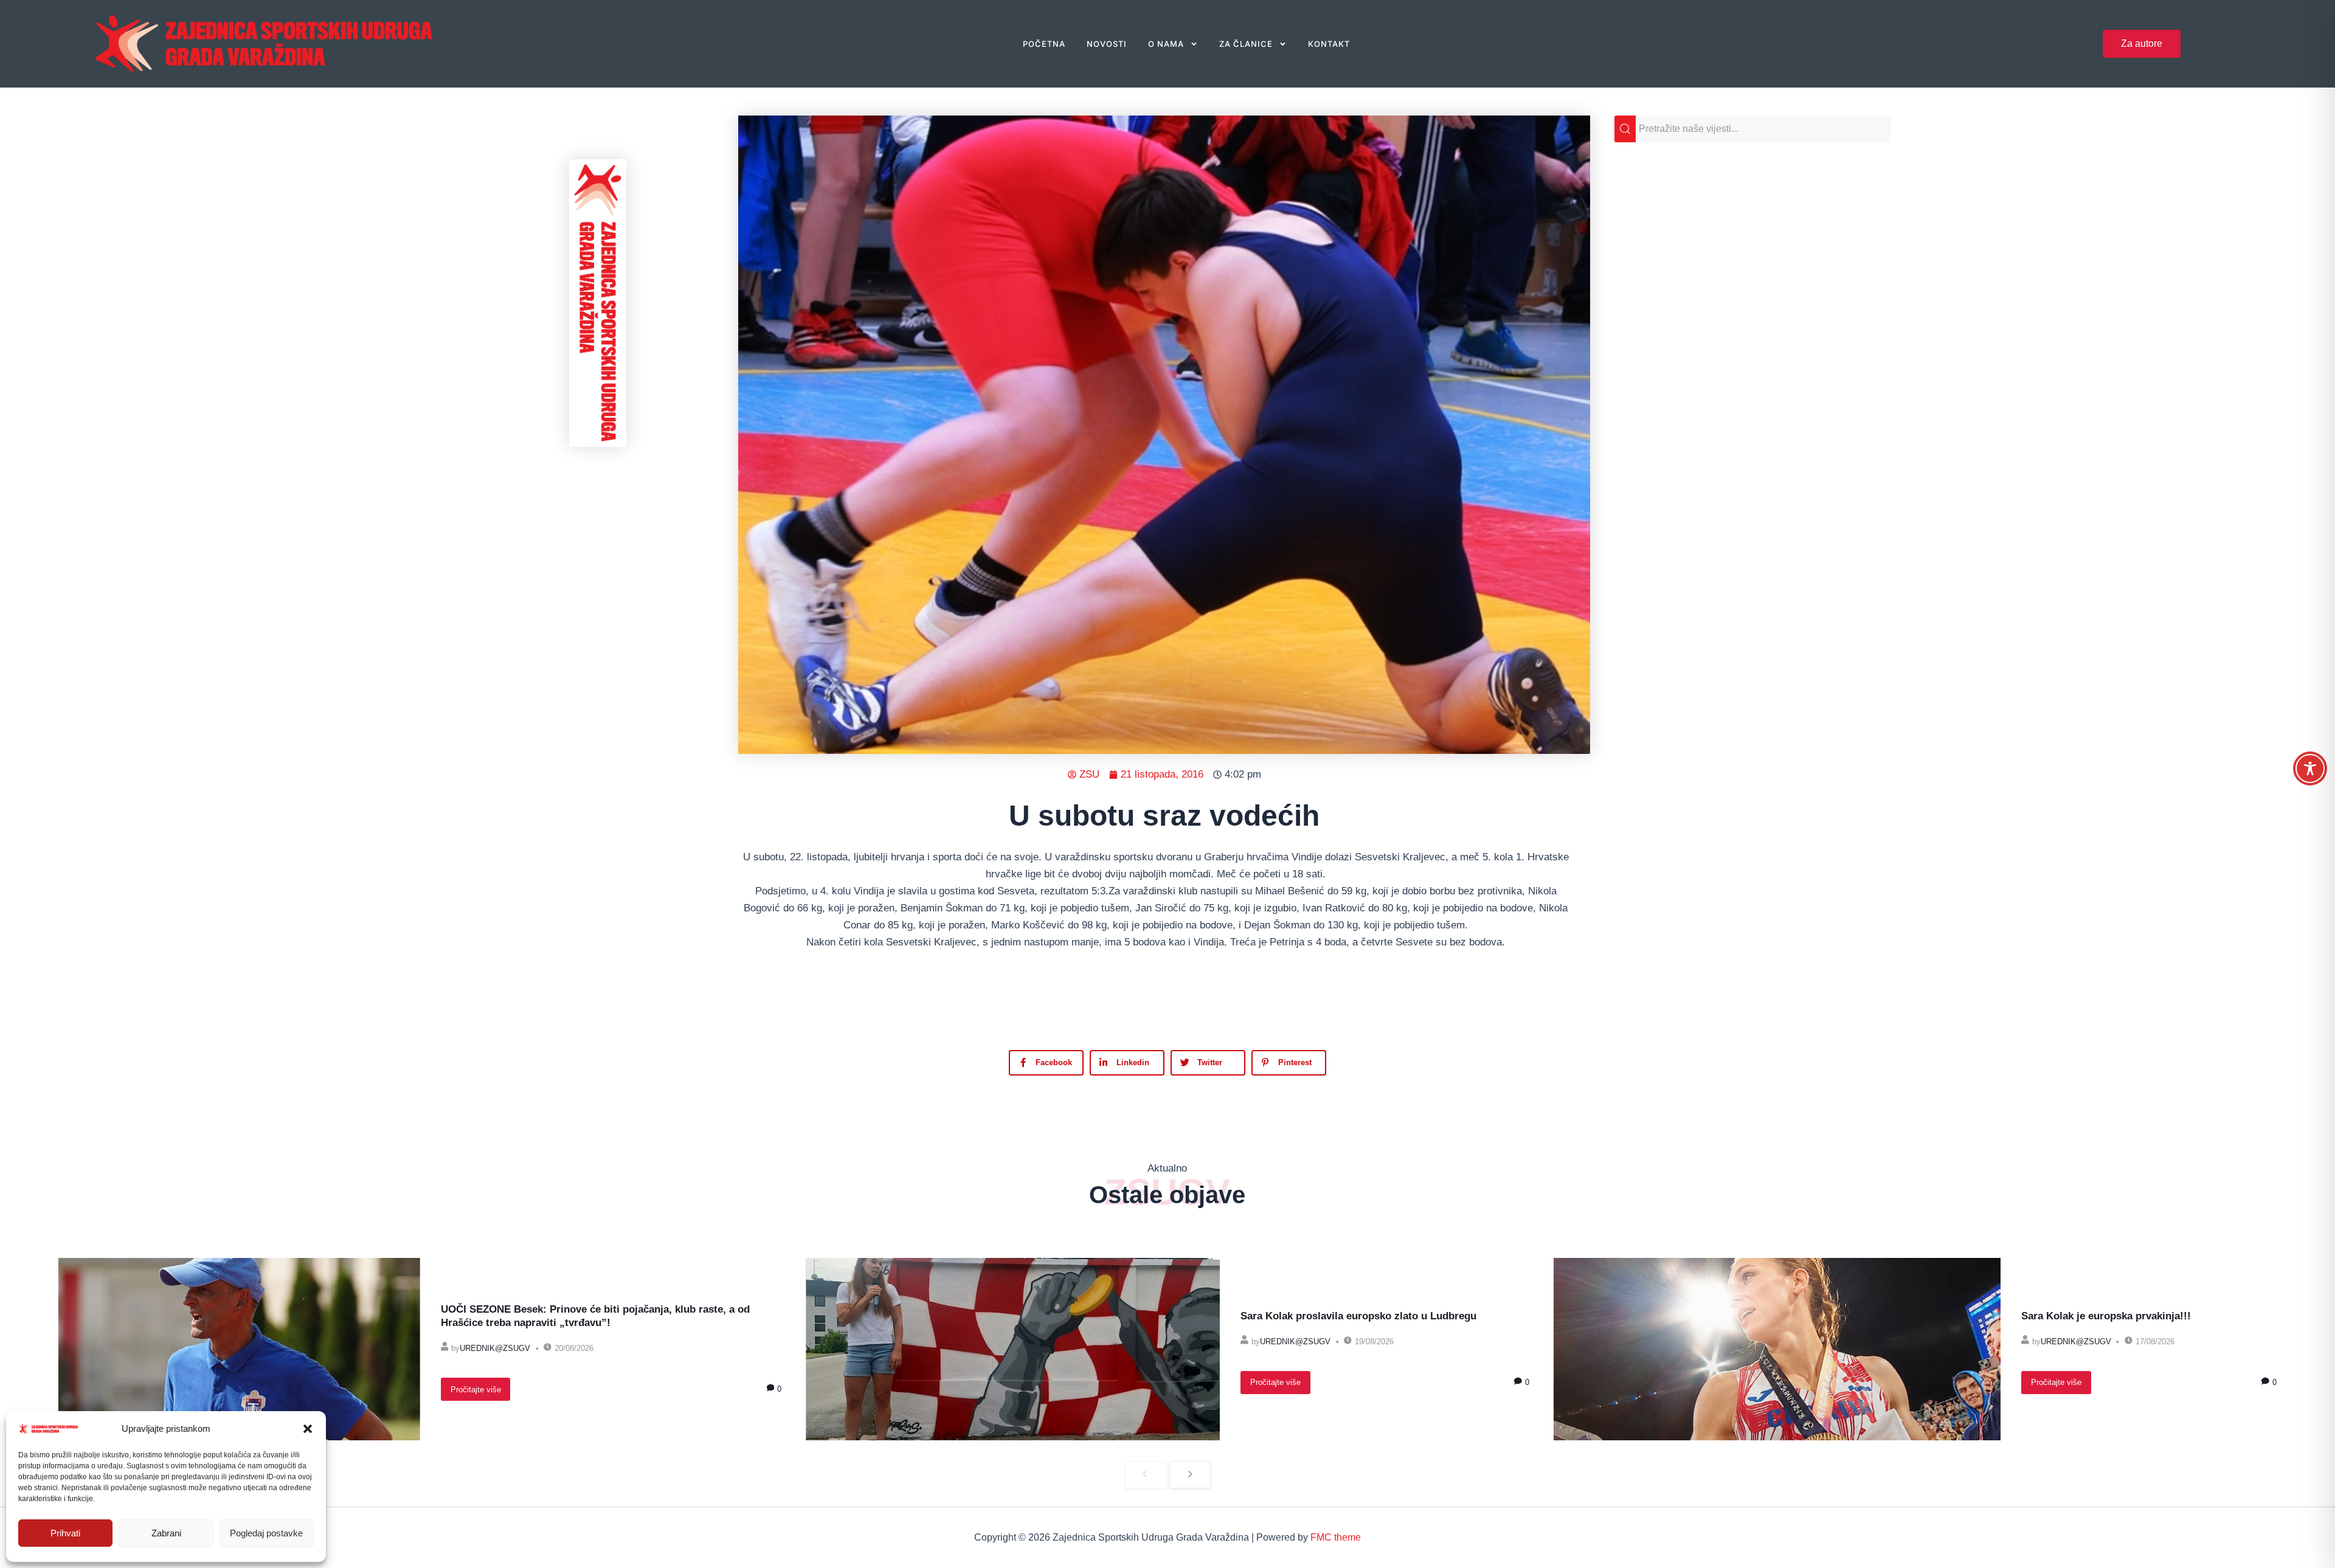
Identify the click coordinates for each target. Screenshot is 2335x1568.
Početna (1044, 44)
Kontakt (1329, 44)
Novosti (1107, 44)
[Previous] (1146, 1475)
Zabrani (166, 1533)
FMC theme (1336, 1537)
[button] (308, 1429)
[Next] (1190, 1475)
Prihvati (65, 1533)
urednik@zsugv (495, 1348)
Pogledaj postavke (266, 1533)
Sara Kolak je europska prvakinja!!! (2106, 1316)
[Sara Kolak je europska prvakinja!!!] (1777, 1349)
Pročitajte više (476, 1390)
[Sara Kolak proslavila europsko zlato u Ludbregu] (1013, 1349)
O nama (1166, 44)
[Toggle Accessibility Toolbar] (2310, 768)
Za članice (1246, 44)
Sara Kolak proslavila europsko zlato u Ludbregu (1358, 1316)
